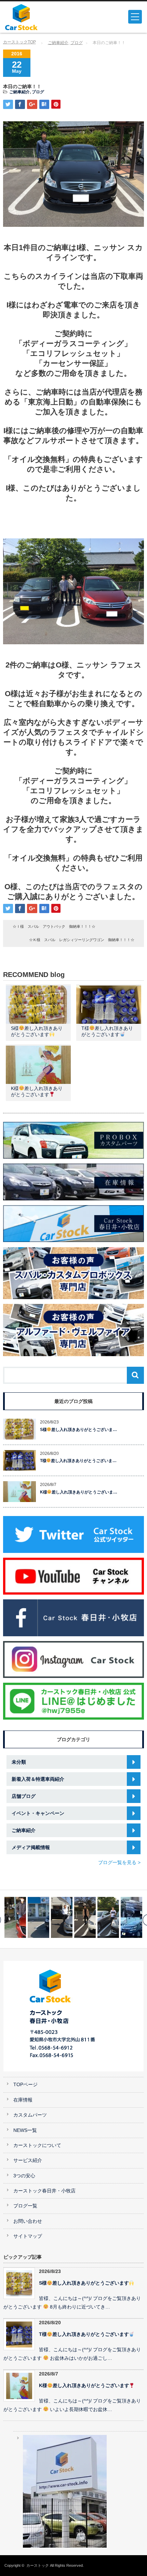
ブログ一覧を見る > (119, 1862)
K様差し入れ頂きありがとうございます (84, 2386)
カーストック (38, 2565)
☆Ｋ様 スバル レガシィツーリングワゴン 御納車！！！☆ (82, 940)
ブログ (77, 43)
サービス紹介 (28, 2160)
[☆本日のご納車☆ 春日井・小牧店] (15, 1917)
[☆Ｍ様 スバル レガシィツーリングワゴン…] (85, 1917)
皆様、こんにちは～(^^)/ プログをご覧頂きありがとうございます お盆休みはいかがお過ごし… (72, 2354)
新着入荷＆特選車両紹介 (38, 1779)
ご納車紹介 (58, 43)
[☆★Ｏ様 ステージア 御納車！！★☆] (38, 1917)
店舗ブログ (24, 1796)
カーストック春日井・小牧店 (44, 2191)
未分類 (19, 1762)
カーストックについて (37, 2145)
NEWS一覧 (25, 2130)
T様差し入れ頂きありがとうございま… (78, 1461)
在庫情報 (23, 2100)
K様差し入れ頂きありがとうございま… (79, 1492)
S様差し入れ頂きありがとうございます (84, 2283)
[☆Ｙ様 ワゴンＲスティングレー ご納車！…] (131, 1917)
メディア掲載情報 (31, 1847)
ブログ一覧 (25, 2206)
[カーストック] (35, 17)
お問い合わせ (28, 2221)
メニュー (135, 17)
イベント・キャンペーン (38, 1813)
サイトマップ (28, 2236)
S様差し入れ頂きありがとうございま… (79, 1430)
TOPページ (25, 2085)
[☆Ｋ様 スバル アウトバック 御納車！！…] (62, 1917)
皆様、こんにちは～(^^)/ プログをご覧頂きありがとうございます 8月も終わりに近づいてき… (72, 2303)
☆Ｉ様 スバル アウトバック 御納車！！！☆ (54, 926)
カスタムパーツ (30, 2115)
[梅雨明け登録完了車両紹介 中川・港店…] (108, 1917)
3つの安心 (24, 2176)
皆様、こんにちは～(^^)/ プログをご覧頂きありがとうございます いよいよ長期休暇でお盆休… (72, 2405)
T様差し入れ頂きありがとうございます (84, 2334)
